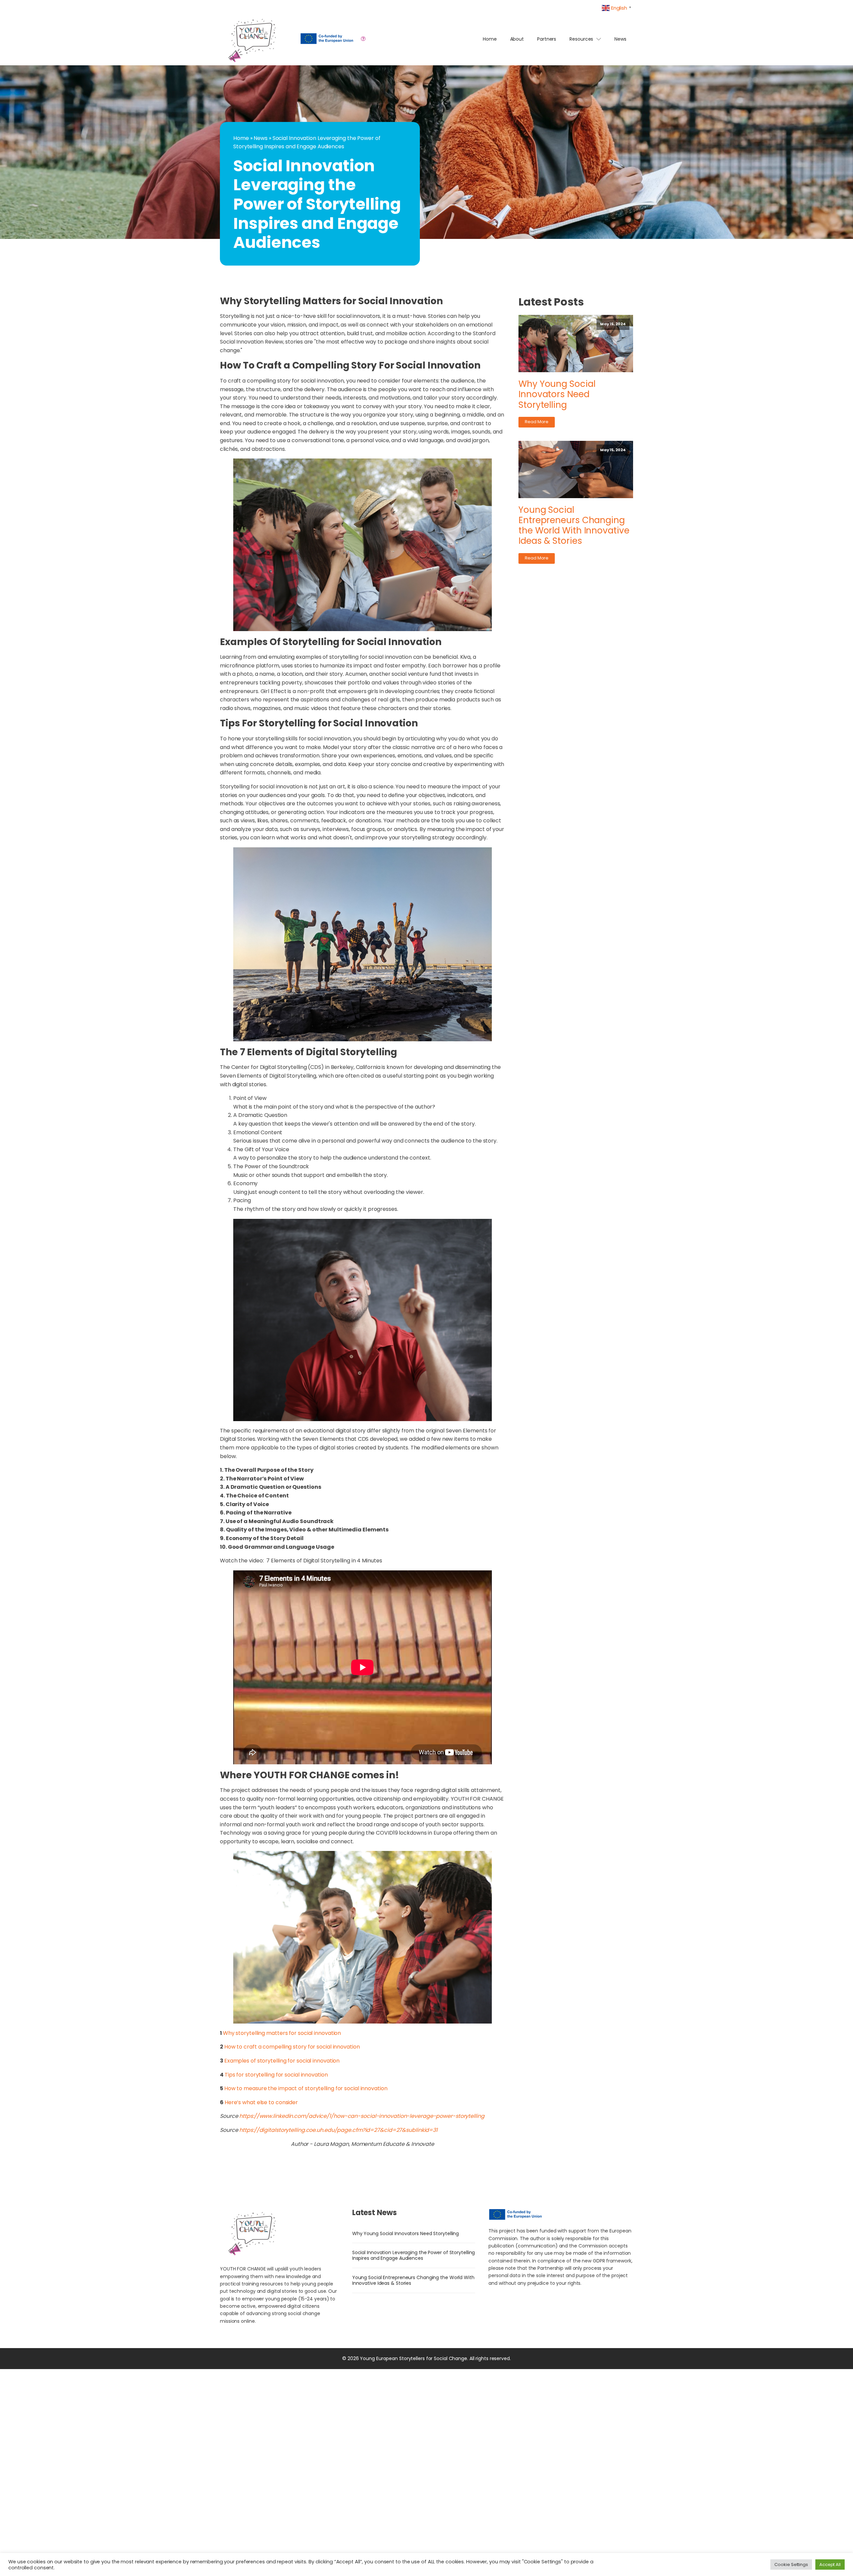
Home (490, 39)
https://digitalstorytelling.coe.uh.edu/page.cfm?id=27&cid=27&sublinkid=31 (338, 2130)
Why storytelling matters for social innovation (282, 2033)
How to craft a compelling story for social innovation (292, 2047)
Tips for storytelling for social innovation (276, 2075)
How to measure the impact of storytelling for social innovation (306, 2088)
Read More (537, 422)
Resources (581, 39)
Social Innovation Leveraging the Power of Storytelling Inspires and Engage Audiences (414, 2255)
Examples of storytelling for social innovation (282, 2061)
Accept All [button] (830, 2565)
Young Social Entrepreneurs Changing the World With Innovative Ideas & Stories (574, 526)
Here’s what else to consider (261, 2102)
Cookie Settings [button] (791, 2565)
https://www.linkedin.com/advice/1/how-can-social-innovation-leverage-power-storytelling (362, 2116)
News (620, 39)
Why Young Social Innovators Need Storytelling (557, 395)
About (517, 39)
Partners (547, 39)
